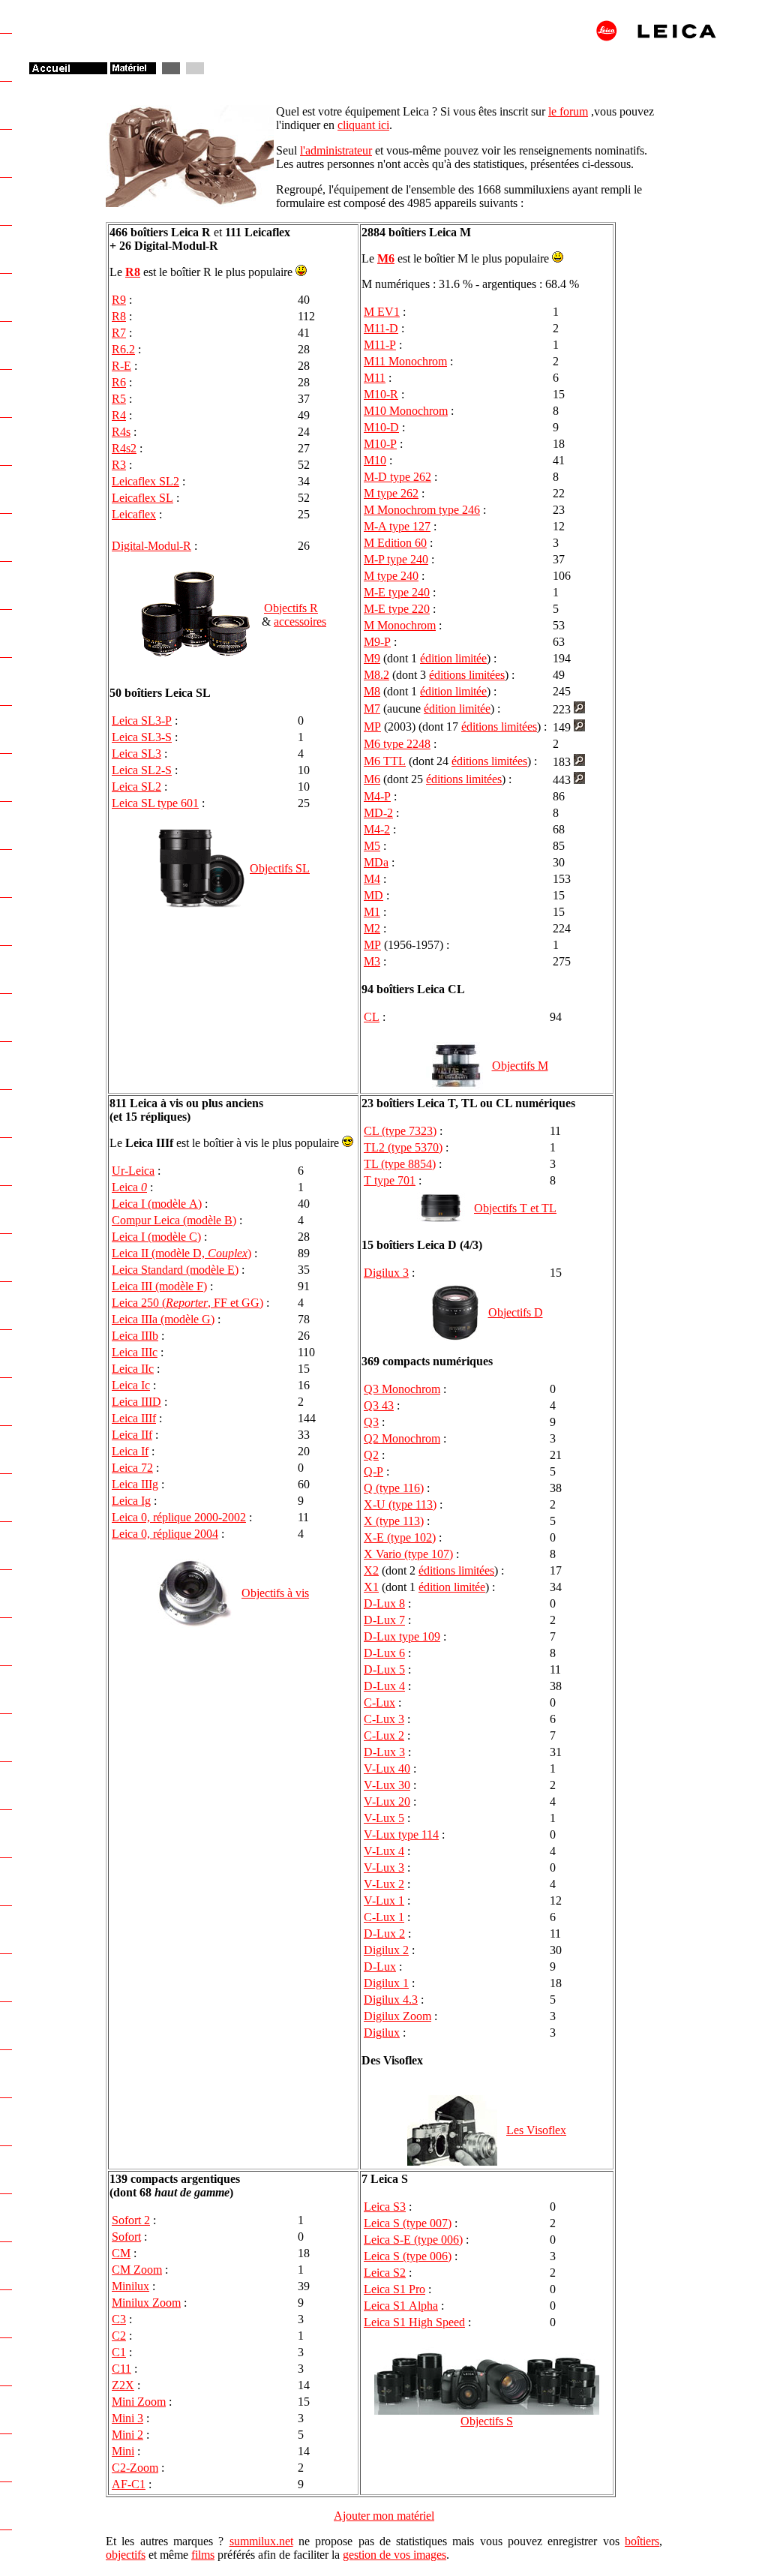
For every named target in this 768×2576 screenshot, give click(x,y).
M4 (372, 879)
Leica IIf (132, 1435)
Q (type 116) (394, 1488)
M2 (372, 928)
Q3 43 (379, 1405)
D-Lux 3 (384, 1752)
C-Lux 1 (384, 1917)
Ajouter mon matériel (384, 2516)
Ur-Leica (133, 1171)
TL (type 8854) (400, 1164)
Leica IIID (136, 1402)
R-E (121, 366)
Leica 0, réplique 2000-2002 (179, 1517)
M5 (372, 846)
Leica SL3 (136, 754)
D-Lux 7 (384, 1620)
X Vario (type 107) (408, 1554)
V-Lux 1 (384, 1900)
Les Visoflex (536, 2130)
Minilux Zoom (146, 2303)
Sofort (126, 2237)
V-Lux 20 (387, 1801)
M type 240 (391, 576)
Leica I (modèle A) (157, 1204)
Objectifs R (291, 608)
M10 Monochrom (406, 411)
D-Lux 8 (384, 1603)
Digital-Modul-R (151, 546)
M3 (372, 961)
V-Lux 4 (384, 1851)
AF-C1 (129, 2484)
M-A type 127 (397, 526)
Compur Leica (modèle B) (174, 1220)
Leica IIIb (135, 1336)
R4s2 (124, 448)
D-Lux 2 (384, 1934)
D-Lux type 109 (402, 1636)
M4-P (377, 796)
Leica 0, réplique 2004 (165, 1534)
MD (373, 895)
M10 (375, 460)
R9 (119, 300)
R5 (119, 399)
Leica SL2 (136, 787)
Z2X (123, 2385)
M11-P (380, 345)
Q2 (371, 1455)
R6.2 (123, 349)
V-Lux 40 (387, 1768)
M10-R (381, 394)
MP (372, 727)
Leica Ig (131, 1501)
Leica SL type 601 (155, 803)
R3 (119, 465)
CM (121, 2253)
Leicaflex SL (142, 498)
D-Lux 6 (384, 1653)
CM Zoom (137, 2270)
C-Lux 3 (384, 1719)
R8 (133, 272)
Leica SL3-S (142, 737)
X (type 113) (394, 1521)
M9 (372, 658)
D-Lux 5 (384, 1669)
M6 (386, 258)
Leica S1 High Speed (414, 2322)
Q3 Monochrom (402, 1389)
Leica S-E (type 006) (413, 2240)
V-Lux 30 (387, 1785)
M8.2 (376, 675)
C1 (119, 2352)
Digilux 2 (386, 1950)
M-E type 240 (397, 592)
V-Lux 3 (384, 1867)
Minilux (130, 2286)
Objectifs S (487, 2421)
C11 (121, 2369)
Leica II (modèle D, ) (181, 1253)
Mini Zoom (139, 2402)
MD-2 (378, 813)
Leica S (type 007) (408, 2223)
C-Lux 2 (384, 1735)
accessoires (300, 621)
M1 (372, 912)
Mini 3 (127, 2418)
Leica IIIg (135, 1484)
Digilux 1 (386, 1983)
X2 (371, 1570)
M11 (375, 378)
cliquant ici (363, 125)
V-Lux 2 (384, 1884)
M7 (372, 709)
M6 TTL (385, 761)
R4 (119, 415)
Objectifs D (516, 1312)
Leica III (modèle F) (159, 1286)
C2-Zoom (135, 2468)
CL (372, 1017)
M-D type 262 (397, 477)
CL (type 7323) (400, 1131)
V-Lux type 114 (401, 1834)
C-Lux (379, 1702)
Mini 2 (127, 2435)
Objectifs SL (280, 868)
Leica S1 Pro (394, 2289)
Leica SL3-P (142, 721)
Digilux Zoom (397, 2016)
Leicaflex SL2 (145, 481)
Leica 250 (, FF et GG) (187, 1303)
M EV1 (382, 312)
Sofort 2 (131, 2220)
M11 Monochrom (405, 361)
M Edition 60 (395, 543)
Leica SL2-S (142, 770)
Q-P (373, 1471)
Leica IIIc (135, 1352)
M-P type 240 (396, 559)
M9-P (377, 642)
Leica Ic (131, 1385)
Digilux (382, 2033)
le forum (568, 111)
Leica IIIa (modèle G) (163, 1319)
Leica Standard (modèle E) (175, 1270)
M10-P (380, 444)
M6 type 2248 (397, 744)
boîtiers (642, 2541)
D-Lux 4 (384, 1686)
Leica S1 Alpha (401, 2306)
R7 (119, 333)
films (203, 2555)
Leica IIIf (134, 1418)
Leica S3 (385, 2207)
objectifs (126, 2555)
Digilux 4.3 (391, 2000)
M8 (372, 691)
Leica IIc (133, 1369)
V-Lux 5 (384, 1818)
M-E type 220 (397, 609)
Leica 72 (132, 1468)
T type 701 (390, 1180)
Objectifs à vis (275, 1593)
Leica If (130, 1451)
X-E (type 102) (400, 1537)
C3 (119, 2319)
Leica (129, 1187)
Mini (123, 2451)
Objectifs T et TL (515, 1208)
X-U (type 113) (400, 1504)
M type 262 (391, 493)
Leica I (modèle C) (156, 1237)
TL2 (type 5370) (403, 1147)
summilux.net (261, 2541)
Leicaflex (134, 514)
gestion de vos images (394, 2555)
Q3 (371, 1422)
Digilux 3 (386, 1273)
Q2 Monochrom (402, 1438)
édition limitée (453, 658)
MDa (376, 862)
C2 (119, 2336)
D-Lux (380, 1967)
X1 (371, 1587)
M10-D (381, 427)
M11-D (381, 328)
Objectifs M (520, 1066)
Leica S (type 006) (408, 2256)
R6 (119, 382)
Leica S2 (385, 2273)
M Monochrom (400, 625)
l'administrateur (336, 150)
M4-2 (377, 829)
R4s (121, 432)
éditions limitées (467, 675)
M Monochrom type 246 (422, 510)
